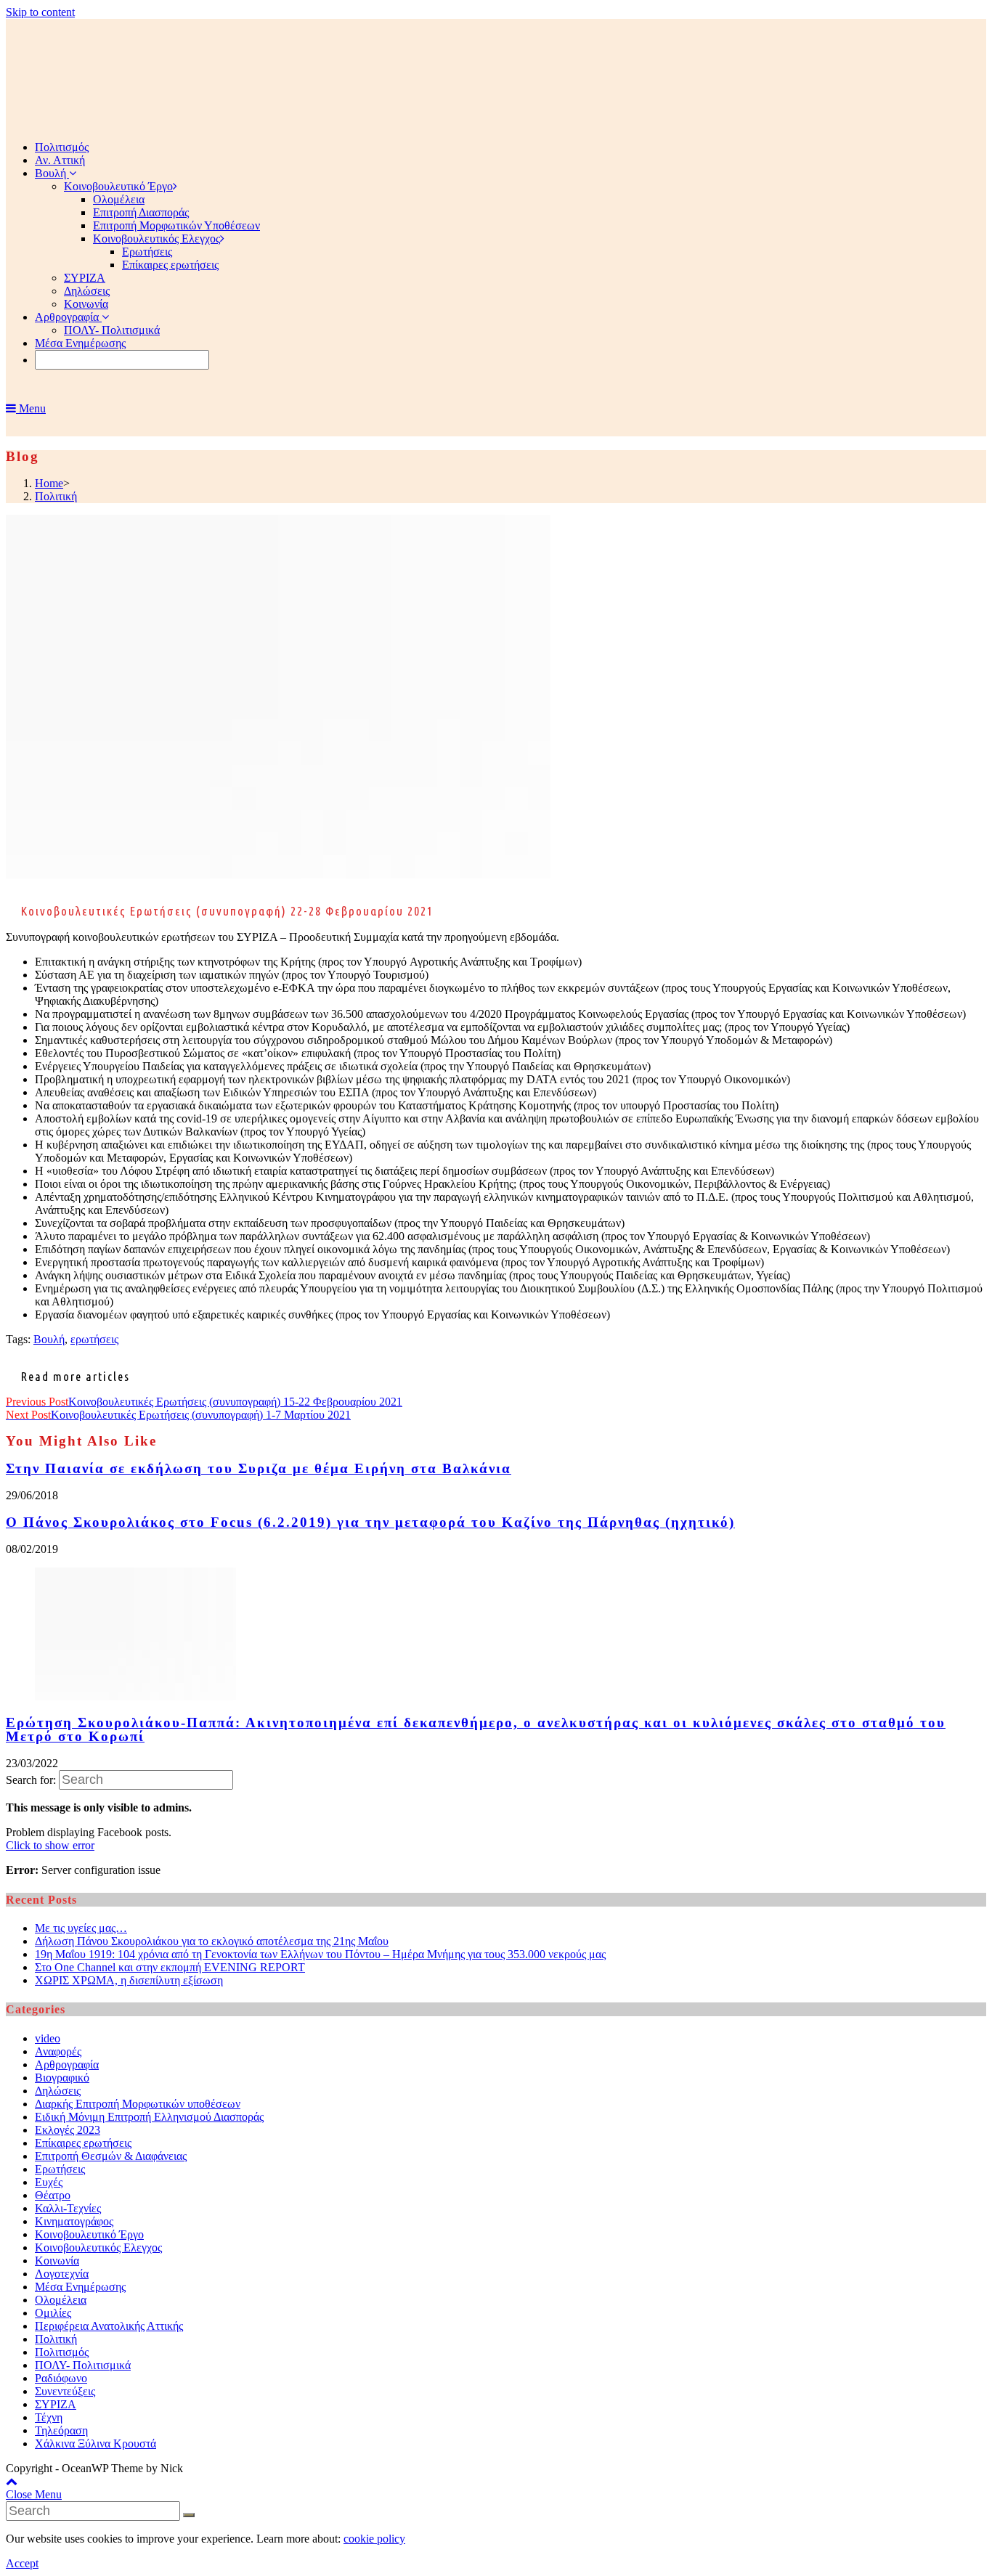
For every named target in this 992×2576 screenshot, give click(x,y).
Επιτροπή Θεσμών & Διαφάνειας (111, 2156)
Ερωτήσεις (60, 2169)
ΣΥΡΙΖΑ (56, 2404)
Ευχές (49, 2182)
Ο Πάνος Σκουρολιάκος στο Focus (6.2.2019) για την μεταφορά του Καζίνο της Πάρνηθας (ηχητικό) (370, 1522)
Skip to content (40, 12)
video (48, 2038)
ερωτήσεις (94, 1339)
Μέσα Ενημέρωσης (80, 2287)
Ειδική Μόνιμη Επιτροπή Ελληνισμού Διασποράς (149, 2117)
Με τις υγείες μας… (81, 1928)
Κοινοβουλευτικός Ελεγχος (98, 2247)
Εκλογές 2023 (68, 2130)
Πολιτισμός (62, 2352)
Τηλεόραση (61, 2430)
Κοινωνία (57, 2261)
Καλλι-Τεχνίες (68, 2208)
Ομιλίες (53, 2313)
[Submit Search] (189, 2515)
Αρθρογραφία (67, 2065)
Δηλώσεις (58, 2091)
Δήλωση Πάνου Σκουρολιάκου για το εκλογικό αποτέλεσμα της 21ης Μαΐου (212, 1941)
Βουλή (49, 1339)
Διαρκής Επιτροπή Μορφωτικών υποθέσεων (138, 2104)
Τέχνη (49, 2417)
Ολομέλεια (61, 2300)
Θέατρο (53, 2195)
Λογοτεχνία (62, 2274)
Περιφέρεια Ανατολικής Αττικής (109, 2326)
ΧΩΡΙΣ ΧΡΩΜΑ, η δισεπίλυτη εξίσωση (129, 1980)
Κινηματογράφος (74, 2221)
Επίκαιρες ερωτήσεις (83, 2143)
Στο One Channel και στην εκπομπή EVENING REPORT (170, 1967)
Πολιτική (56, 2339)
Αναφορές (58, 2051)
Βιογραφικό (62, 2078)
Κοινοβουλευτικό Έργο (89, 2234)
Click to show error (50, 1845)
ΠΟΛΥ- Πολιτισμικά (83, 2365)
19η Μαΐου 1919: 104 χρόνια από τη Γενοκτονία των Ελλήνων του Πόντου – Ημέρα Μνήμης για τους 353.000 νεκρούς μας (320, 1954)
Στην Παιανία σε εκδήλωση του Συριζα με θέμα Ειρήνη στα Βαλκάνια (259, 1468)
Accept (22, 2563)
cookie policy (374, 2539)
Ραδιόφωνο (61, 2378)
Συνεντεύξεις (65, 2391)
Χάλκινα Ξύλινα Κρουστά (95, 2443)
